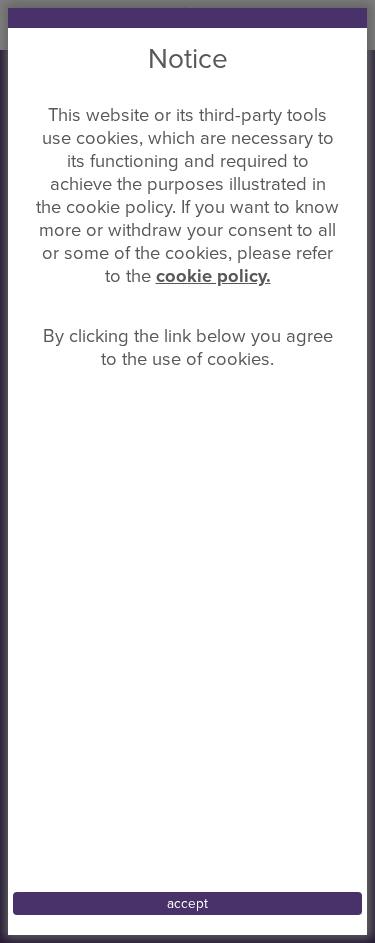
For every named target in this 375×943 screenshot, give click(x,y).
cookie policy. (213, 275)
